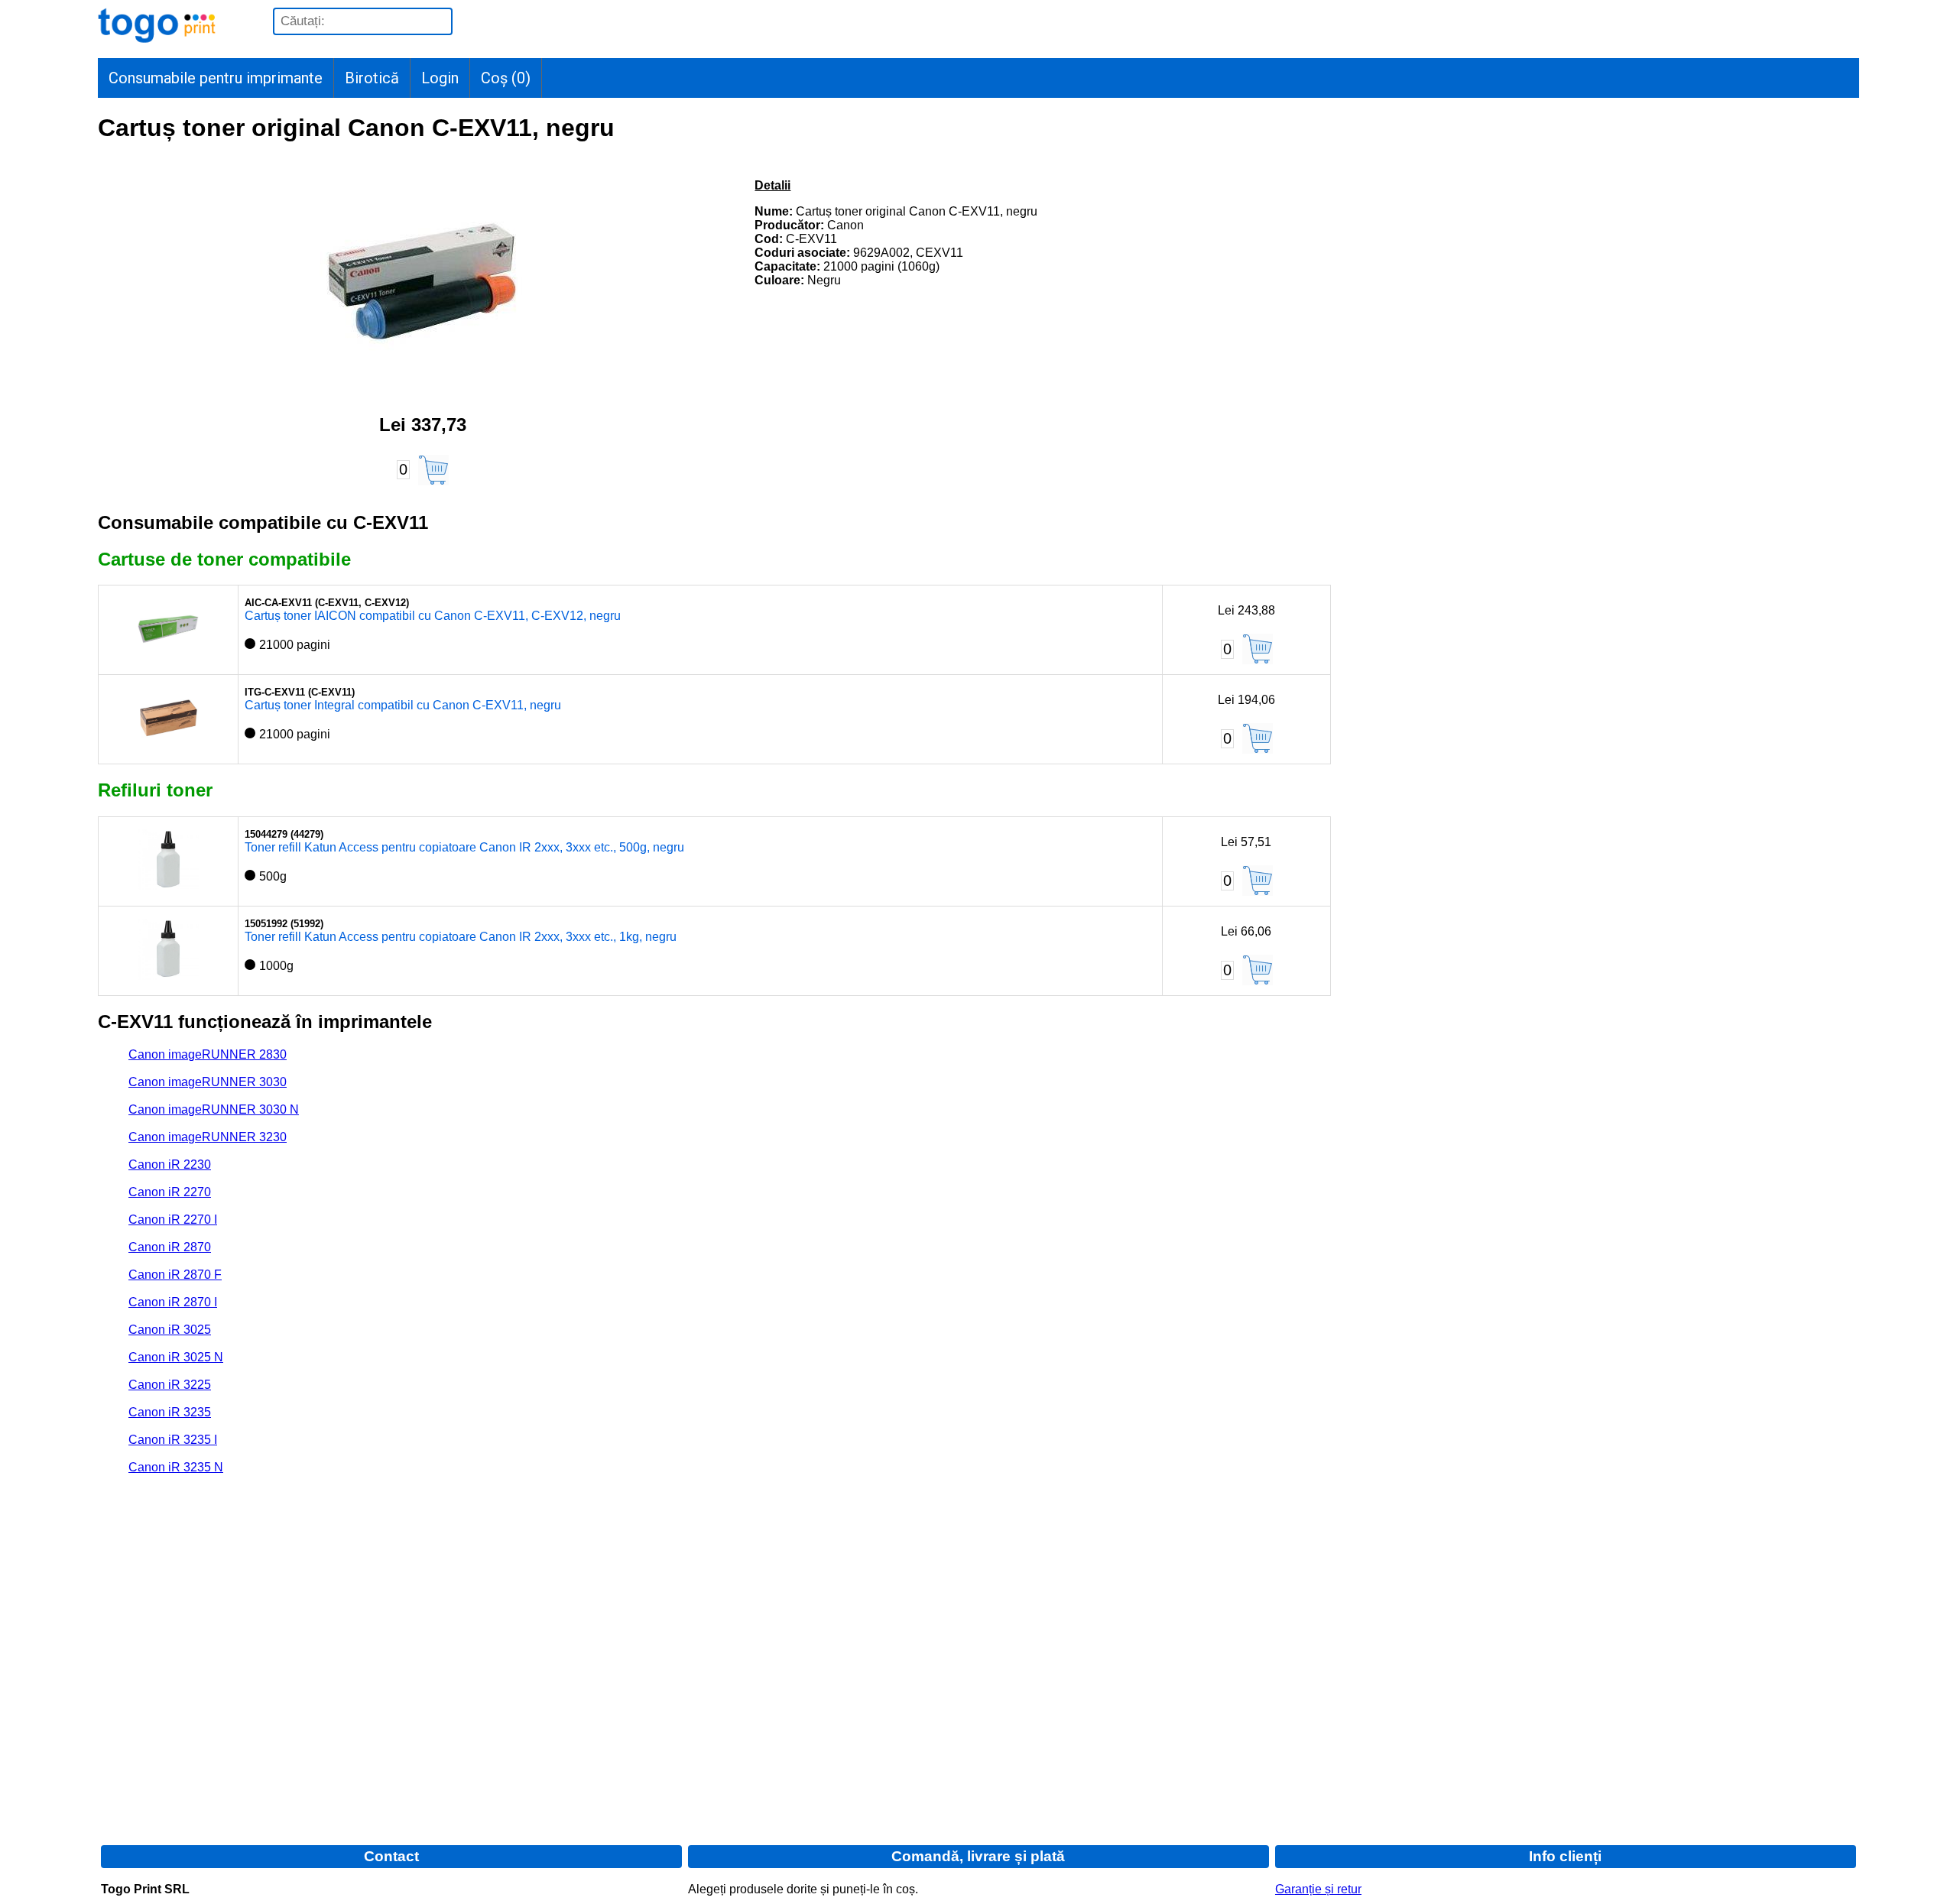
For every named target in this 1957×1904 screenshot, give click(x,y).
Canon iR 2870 (170, 1247)
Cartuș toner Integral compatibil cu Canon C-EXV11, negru (403, 705)
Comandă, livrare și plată (978, 1856)
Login (440, 78)
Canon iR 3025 (170, 1330)
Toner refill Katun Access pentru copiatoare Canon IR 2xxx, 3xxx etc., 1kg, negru (461, 937)
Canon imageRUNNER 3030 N (214, 1109)
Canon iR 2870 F (175, 1275)
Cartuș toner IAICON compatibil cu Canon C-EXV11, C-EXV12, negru (433, 616)
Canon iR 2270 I (173, 1220)
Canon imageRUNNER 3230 (208, 1137)
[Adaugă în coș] (433, 470)
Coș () (506, 78)
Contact (391, 1856)
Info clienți (1565, 1856)
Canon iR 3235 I (173, 1440)
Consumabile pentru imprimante (216, 78)
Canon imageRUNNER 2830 (208, 1054)
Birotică (372, 78)
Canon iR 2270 (170, 1192)
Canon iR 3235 (170, 1412)
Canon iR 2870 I (173, 1302)
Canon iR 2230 (170, 1164)
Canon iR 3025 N (176, 1357)
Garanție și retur (1318, 1889)
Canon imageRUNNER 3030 (208, 1082)
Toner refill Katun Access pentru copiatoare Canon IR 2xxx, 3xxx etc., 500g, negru (464, 847)
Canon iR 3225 (170, 1385)
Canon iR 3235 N (176, 1467)
